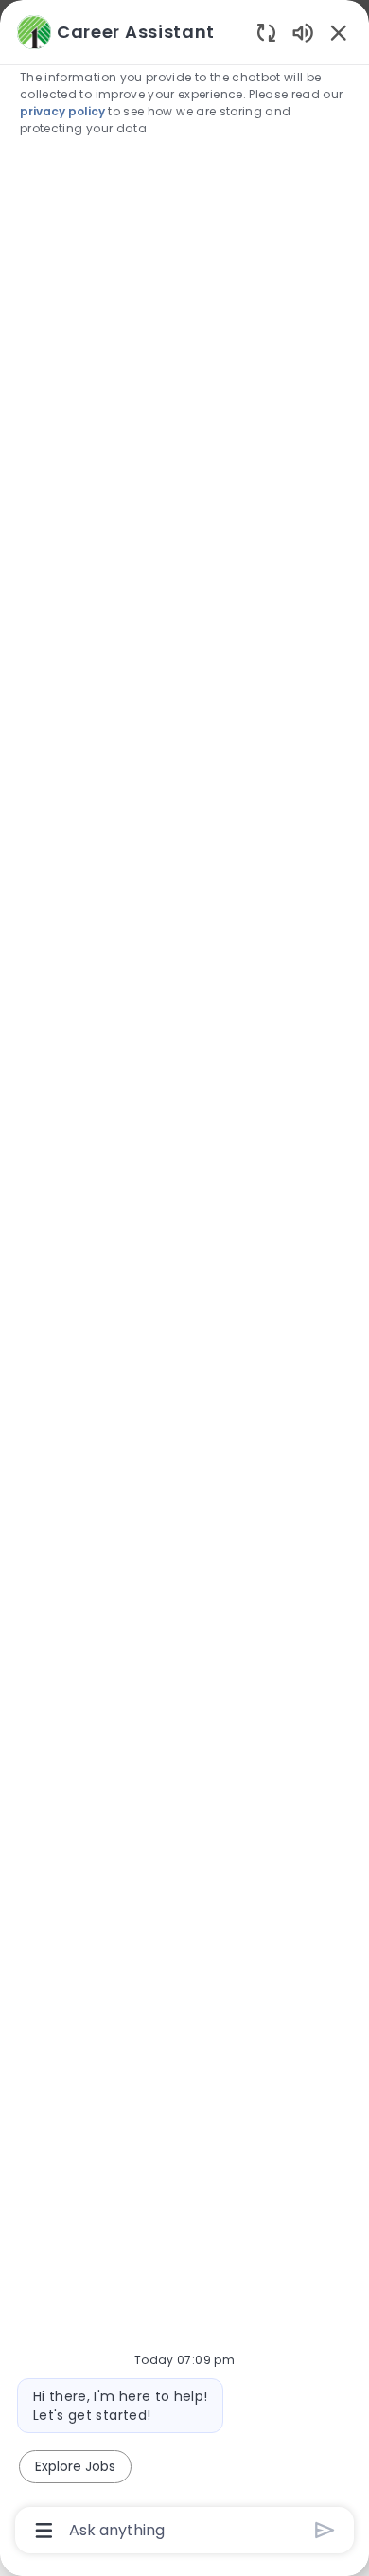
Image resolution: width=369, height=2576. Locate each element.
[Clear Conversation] (266, 32)
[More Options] (44, 2531)
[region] (184, 1279)
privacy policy (62, 111)
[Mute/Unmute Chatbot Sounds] (303, 32)
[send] (325, 2530)
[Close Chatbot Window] (339, 32)
